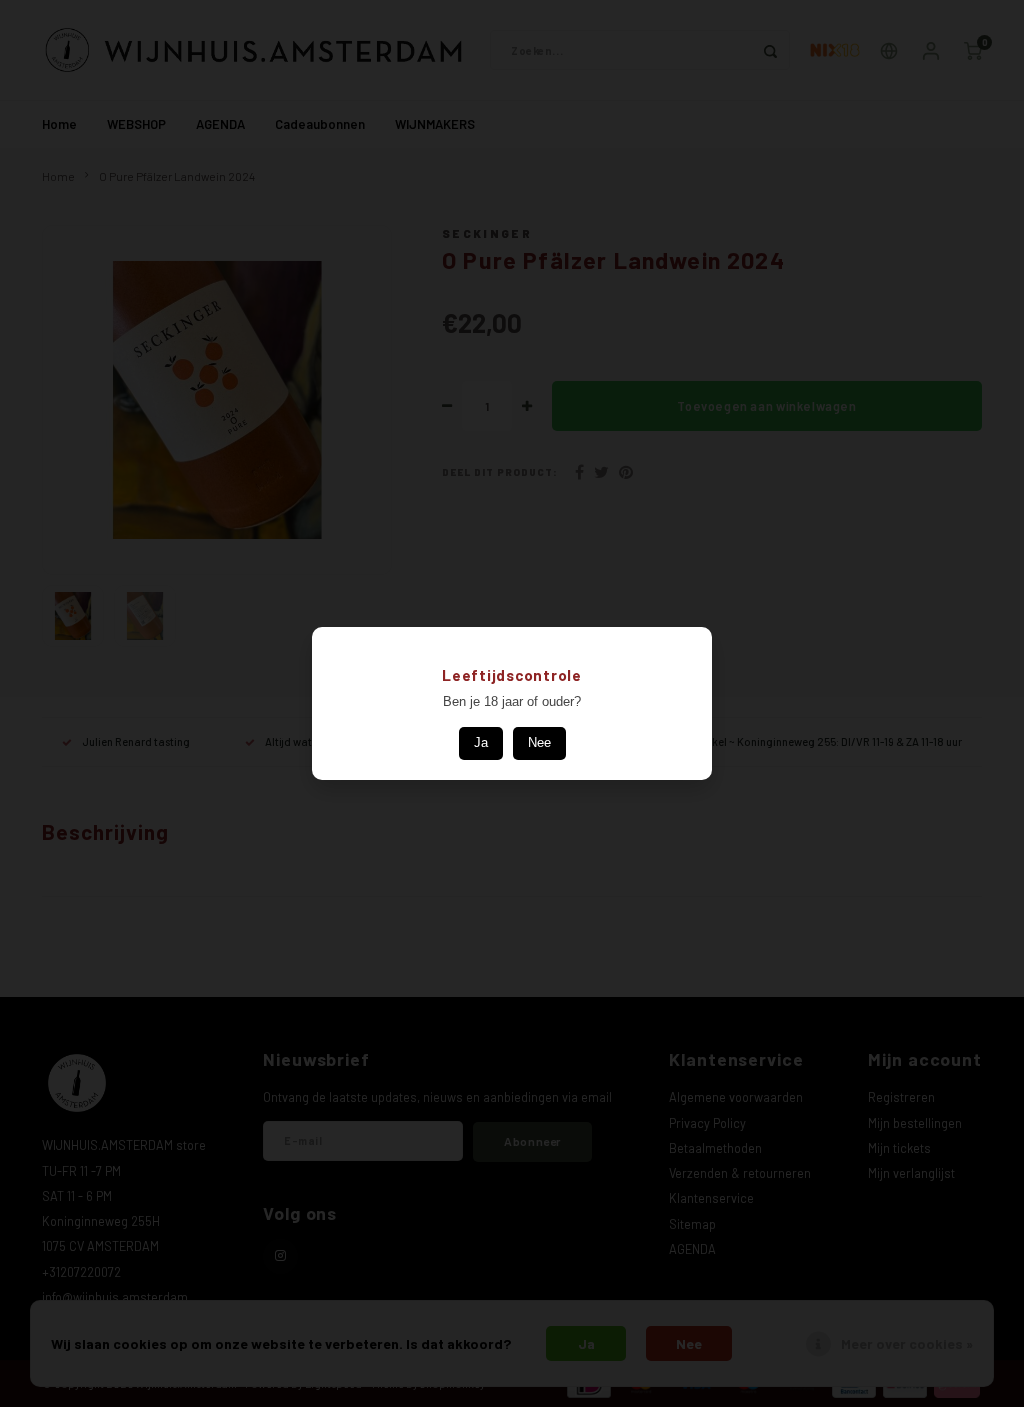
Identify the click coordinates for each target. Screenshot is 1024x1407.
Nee (539, 742)
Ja (481, 742)
